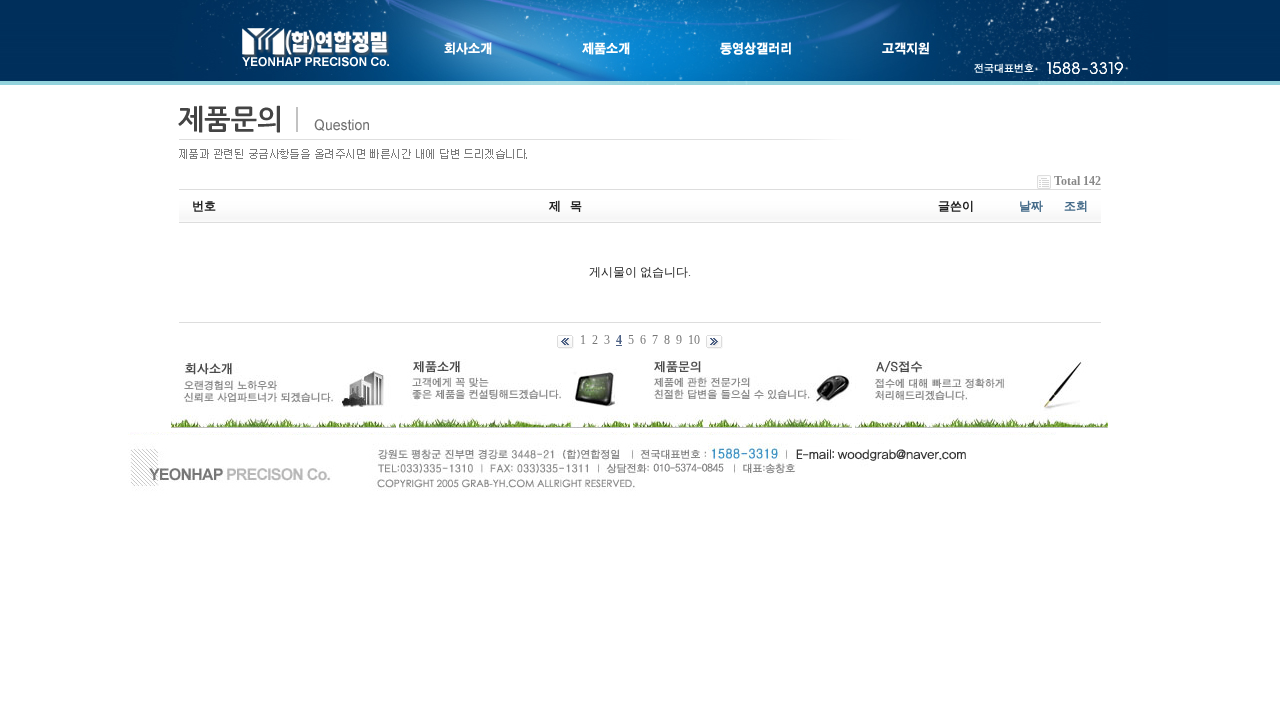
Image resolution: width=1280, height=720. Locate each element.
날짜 (1031, 206)
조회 (1076, 206)
